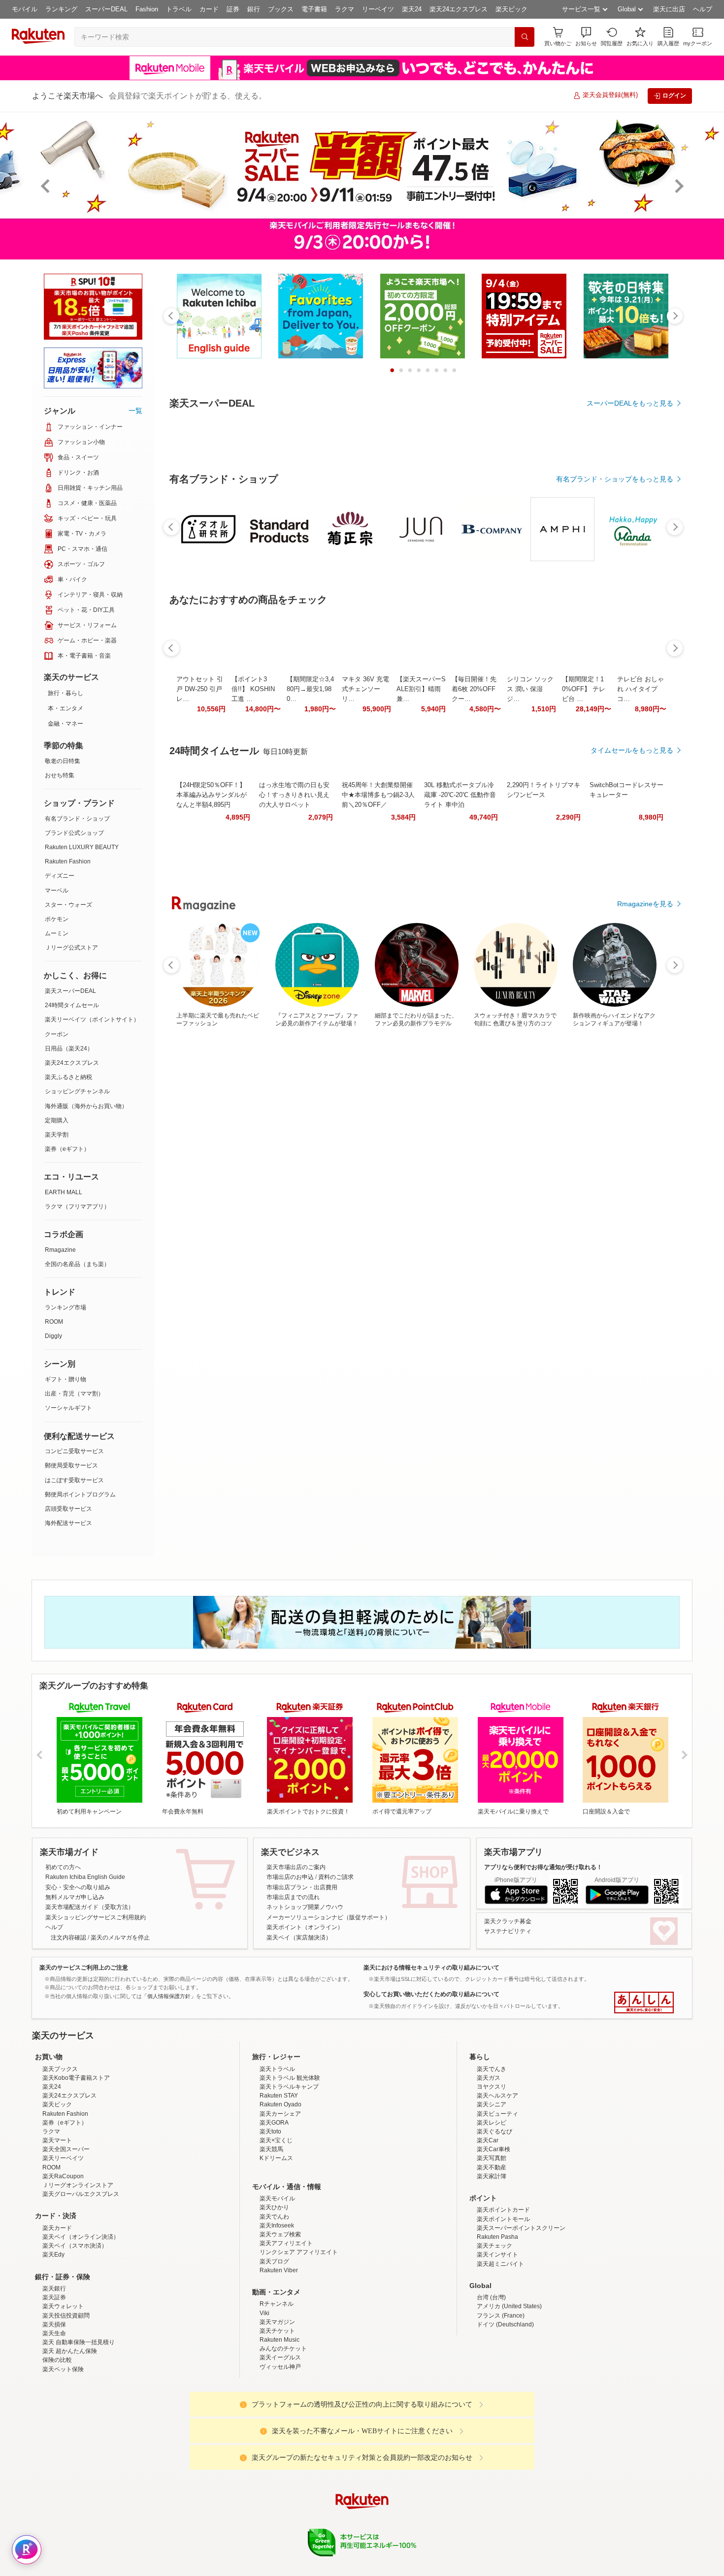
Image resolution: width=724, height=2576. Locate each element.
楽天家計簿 (492, 2262)
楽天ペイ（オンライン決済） (81, 2323)
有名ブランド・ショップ (77, 819)
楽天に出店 (669, 9)
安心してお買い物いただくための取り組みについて (431, 1994)
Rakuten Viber (279, 2356)
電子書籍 (314, 9)
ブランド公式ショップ (74, 833)
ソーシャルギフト (68, 1408)
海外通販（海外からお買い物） (86, 1106)
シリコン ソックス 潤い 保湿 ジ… (530, 960)
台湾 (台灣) (491, 2384)
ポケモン (57, 919)
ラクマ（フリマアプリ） (77, 1207)
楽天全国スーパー (66, 2235)
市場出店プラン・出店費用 (302, 1887)
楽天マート (57, 2226)
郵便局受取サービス (71, 1465)
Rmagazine (60, 1250)
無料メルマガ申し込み (75, 1897)
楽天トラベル (277, 2155)
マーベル (57, 890)
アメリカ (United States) (509, 2392)
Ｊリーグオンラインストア (78, 2271)
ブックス (281, 9)
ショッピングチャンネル (77, 1091)
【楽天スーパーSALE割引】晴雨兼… (421, 960)
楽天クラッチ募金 (508, 1921)
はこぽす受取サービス (74, 1480)
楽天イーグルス (280, 2444)
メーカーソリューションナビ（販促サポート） (329, 1917)
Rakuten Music (280, 2426)
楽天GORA (274, 2209)
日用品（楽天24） (69, 1049)
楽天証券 (54, 2384)
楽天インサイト (497, 2341)
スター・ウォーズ (68, 905)
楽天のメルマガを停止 (120, 1938)
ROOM (54, 1322)
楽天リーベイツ (63, 2244)
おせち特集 (60, 775)
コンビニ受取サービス (74, 1451)
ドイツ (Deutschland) (505, 2411)
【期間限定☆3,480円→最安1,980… (310, 960)
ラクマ (345, 9)
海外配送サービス (68, 1523)
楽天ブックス (60, 2155)
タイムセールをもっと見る (632, 1021)
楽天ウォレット (63, 2392)
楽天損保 (54, 2411)
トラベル (179, 9)
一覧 (135, 411)
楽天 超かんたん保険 (70, 2437)
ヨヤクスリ (492, 2173)
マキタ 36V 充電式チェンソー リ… (365, 960)
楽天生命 (54, 2419)
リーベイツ (378, 9)
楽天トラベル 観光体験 (290, 2164)
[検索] (525, 37)
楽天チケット (277, 2417)
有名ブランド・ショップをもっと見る (615, 750)
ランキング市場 (66, 1307)
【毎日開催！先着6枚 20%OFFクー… (474, 960)
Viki (264, 2399)
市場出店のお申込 (290, 1877)
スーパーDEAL (106, 9)
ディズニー (60, 876)
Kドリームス (276, 2244)
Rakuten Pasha (497, 2323)
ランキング (61, 9)
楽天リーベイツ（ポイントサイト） (92, 1019)
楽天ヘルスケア (497, 2182)
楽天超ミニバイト (500, 2350)
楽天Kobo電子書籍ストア (76, 2164)
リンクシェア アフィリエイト (299, 2338)
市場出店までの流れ (293, 1897)
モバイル (25, 9)
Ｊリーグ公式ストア (71, 948)
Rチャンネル (277, 2390)
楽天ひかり (274, 2293)
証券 (233, 9)
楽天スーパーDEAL (70, 991)
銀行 (254, 9)
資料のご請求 (336, 1877)
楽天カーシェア (280, 2200)
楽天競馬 (271, 2235)
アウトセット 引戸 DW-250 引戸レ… (200, 960)
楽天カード (57, 2314)
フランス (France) (501, 2402)
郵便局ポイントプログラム (80, 1495)
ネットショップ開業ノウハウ (305, 1907)
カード (209, 9)
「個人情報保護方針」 (169, 1996)
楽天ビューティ (497, 2200)
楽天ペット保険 (63, 2455)
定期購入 (57, 1120)
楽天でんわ (274, 2303)
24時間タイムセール (72, 1005)
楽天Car (488, 2226)
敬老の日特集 (63, 761)
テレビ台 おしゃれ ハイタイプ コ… (641, 960)
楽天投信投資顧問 (66, 2402)
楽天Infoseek (277, 2312)
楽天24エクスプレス (459, 9)
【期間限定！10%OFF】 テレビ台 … (584, 960)
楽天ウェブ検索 (280, 2321)
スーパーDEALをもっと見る (630, 403)
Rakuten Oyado (280, 2191)
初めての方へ (63, 1867)
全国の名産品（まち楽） (77, 1264)
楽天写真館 (492, 2244)
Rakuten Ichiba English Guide (85, 1877)
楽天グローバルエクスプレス (81, 2280)
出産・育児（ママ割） (74, 1394)
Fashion (147, 9)
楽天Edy (53, 2341)
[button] (586, 37)
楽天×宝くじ (276, 2226)
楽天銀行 (54, 2375)
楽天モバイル (277, 2285)
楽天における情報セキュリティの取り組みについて (431, 1968)
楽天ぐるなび (494, 2218)
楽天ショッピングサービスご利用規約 (96, 1917)
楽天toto (270, 2218)
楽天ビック (511, 9)
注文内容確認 (68, 1938)
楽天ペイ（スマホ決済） (75, 2332)
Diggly (53, 1336)
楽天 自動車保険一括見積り (79, 2428)
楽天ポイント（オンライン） (305, 1927)
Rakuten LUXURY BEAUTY (82, 847)
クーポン (57, 1034)
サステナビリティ (508, 1931)
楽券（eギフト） (67, 1149)
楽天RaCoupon (63, 2262)
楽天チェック (494, 2332)
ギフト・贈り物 (66, 1379)
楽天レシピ (492, 2209)
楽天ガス (489, 2164)
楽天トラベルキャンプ (289, 2173)
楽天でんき (492, 2155)
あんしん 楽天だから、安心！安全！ (644, 2003)
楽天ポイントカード (503, 2296)
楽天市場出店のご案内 (296, 1867)
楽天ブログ (274, 2348)
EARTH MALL (64, 1192)
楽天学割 (57, 1135)
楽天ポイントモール (503, 2305)
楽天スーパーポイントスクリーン (521, 2314)
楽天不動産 (492, 2254)
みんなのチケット (283, 2435)
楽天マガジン (277, 2408)
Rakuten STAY (279, 2182)
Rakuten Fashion (68, 861)
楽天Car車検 (494, 2235)
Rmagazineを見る (645, 1302)
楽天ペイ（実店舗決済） (299, 1938)
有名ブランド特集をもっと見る (625, 1173)
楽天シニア (492, 2191)
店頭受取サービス (68, 1509)
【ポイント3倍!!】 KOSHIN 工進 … (253, 960)
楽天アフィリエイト (286, 2329)
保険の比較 (57, 2446)
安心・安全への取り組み (78, 1887)
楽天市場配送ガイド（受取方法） (90, 1907)
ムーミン (57, 933)
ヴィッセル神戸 (280, 2453)
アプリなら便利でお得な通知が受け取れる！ (543, 1867)
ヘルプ (703, 9)
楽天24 (412, 9)
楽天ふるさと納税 (68, 1077)
